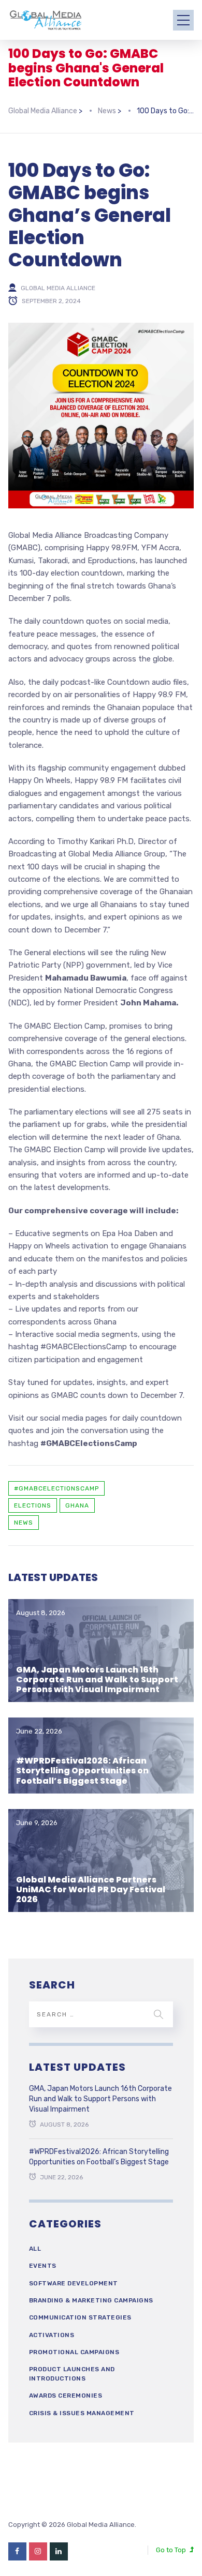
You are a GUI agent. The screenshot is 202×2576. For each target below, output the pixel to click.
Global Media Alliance (58, 288)
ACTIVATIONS (52, 2335)
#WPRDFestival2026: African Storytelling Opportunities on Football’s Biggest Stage (82, 1771)
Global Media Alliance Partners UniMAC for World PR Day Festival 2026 (91, 1889)
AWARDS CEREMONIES (66, 2396)
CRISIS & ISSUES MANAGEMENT (82, 2413)
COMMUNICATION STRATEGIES (80, 2317)
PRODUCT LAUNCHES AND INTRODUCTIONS (72, 2374)
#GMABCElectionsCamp (56, 1488)
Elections (33, 1505)
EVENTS (43, 2266)
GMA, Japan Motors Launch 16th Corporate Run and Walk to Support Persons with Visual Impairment (97, 1679)
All (35, 2249)
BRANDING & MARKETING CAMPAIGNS (91, 2300)
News (24, 1523)
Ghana (77, 1505)
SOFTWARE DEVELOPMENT (74, 2283)
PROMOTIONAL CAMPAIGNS (74, 2352)
